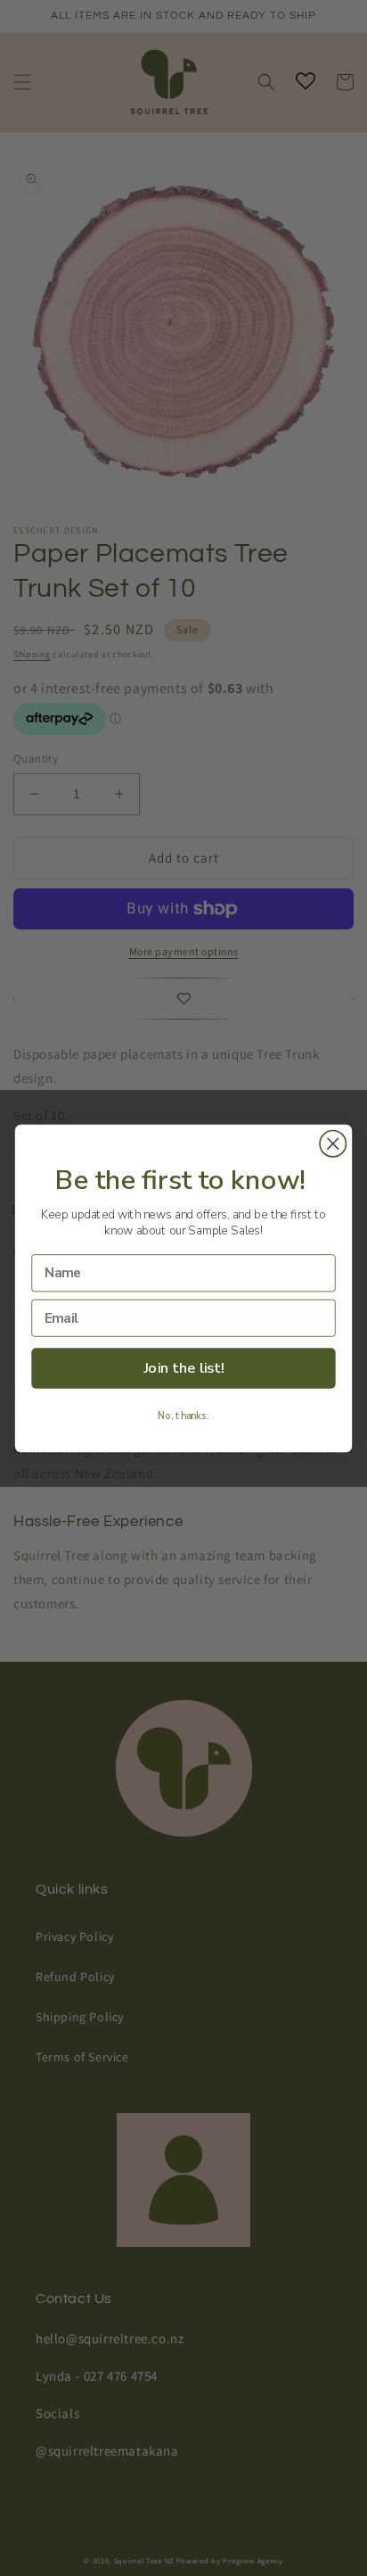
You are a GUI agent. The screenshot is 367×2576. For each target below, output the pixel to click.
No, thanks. (183, 1416)
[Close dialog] (333, 1143)
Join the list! (184, 1368)
